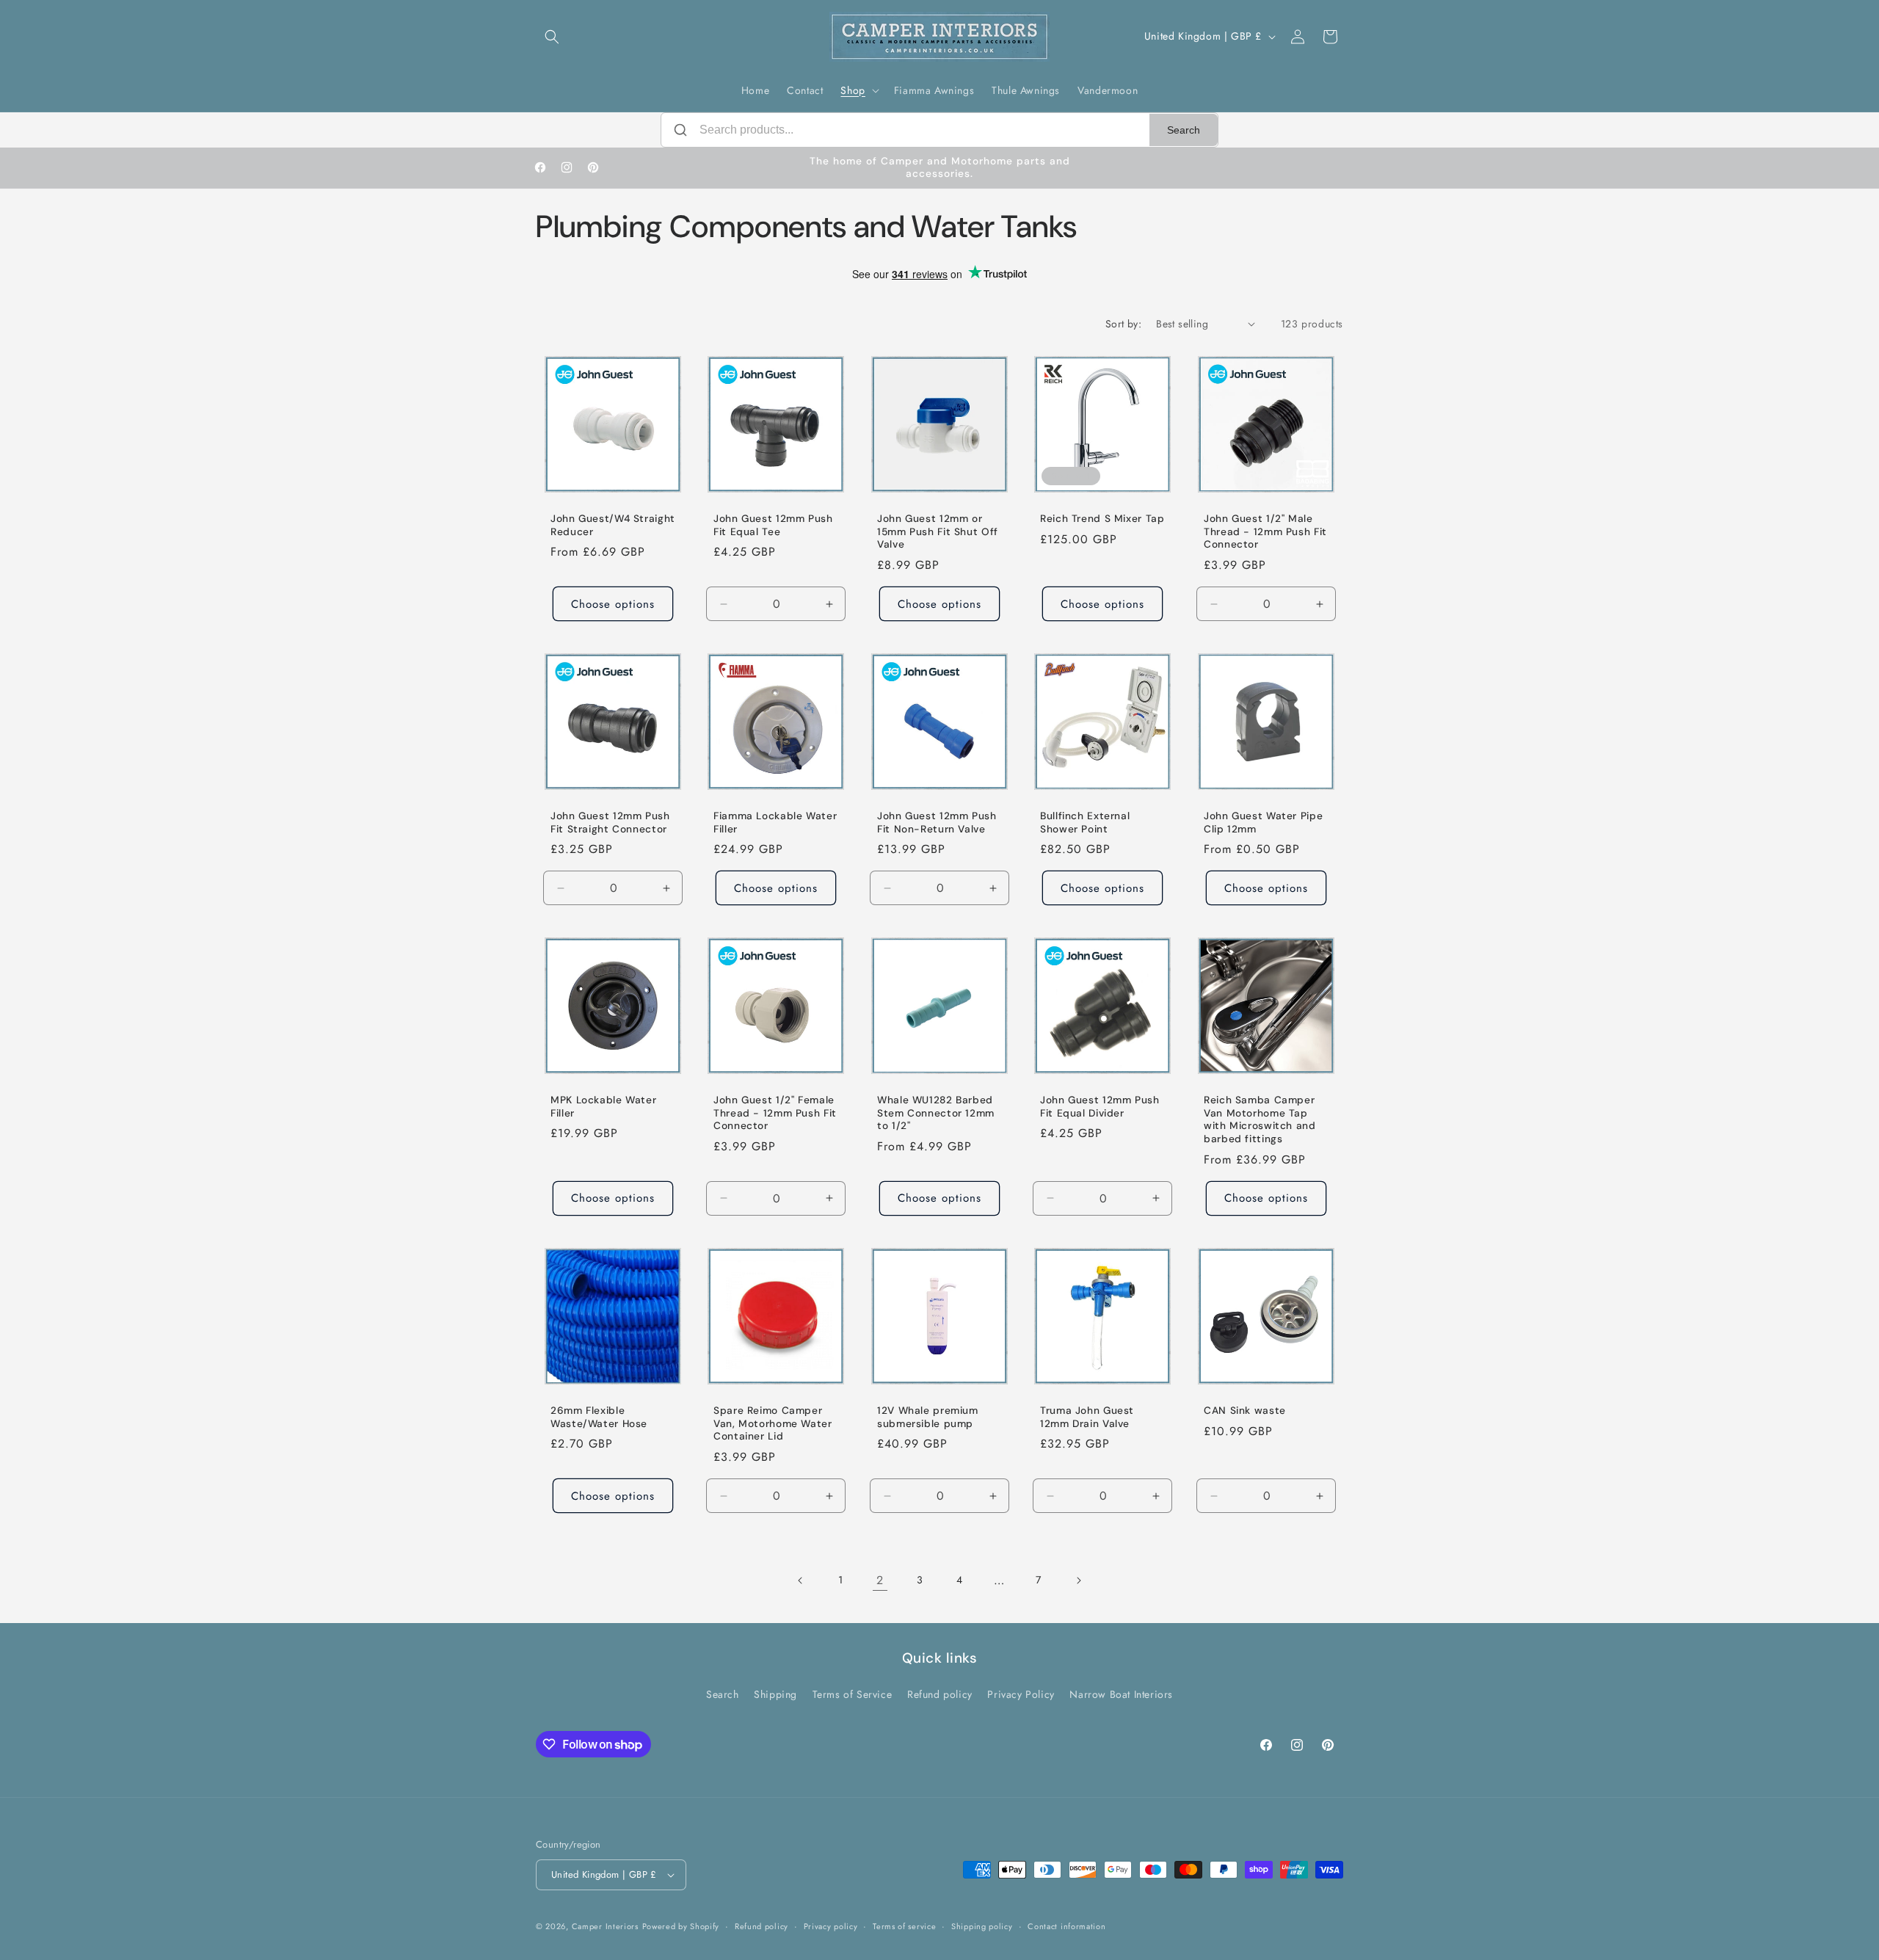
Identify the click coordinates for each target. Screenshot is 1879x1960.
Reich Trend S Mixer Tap (1102, 519)
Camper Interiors (605, 1926)
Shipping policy (982, 1926)
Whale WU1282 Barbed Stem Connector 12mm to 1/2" (936, 1114)
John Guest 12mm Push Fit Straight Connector (610, 823)
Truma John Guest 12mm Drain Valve (1087, 1417)
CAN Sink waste (1245, 1411)
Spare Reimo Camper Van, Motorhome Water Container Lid (773, 1423)
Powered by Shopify (681, 1926)
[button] (552, 37)
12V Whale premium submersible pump (928, 1417)
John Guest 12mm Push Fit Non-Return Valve (937, 823)
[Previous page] (801, 1580)
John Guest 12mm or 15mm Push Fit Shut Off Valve (938, 531)
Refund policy (940, 1694)
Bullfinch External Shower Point (1085, 823)
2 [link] (880, 1580)
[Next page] (1078, 1580)
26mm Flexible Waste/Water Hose (599, 1417)
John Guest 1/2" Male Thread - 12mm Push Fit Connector (1265, 531)
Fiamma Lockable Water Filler (775, 823)
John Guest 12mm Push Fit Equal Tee (773, 525)
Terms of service (904, 1926)
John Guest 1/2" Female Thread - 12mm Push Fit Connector (775, 1114)
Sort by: (1123, 324)
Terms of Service (853, 1694)
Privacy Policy (1021, 1694)
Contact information (1066, 1926)
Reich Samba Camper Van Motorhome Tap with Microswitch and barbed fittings (1260, 1120)
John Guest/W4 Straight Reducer (613, 525)
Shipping (775, 1694)
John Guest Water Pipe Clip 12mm (1263, 823)
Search (1184, 130)
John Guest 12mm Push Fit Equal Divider (1100, 1107)
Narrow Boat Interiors (1121, 1694)
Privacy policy (831, 1926)
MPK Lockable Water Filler (603, 1107)
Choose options (613, 603)
